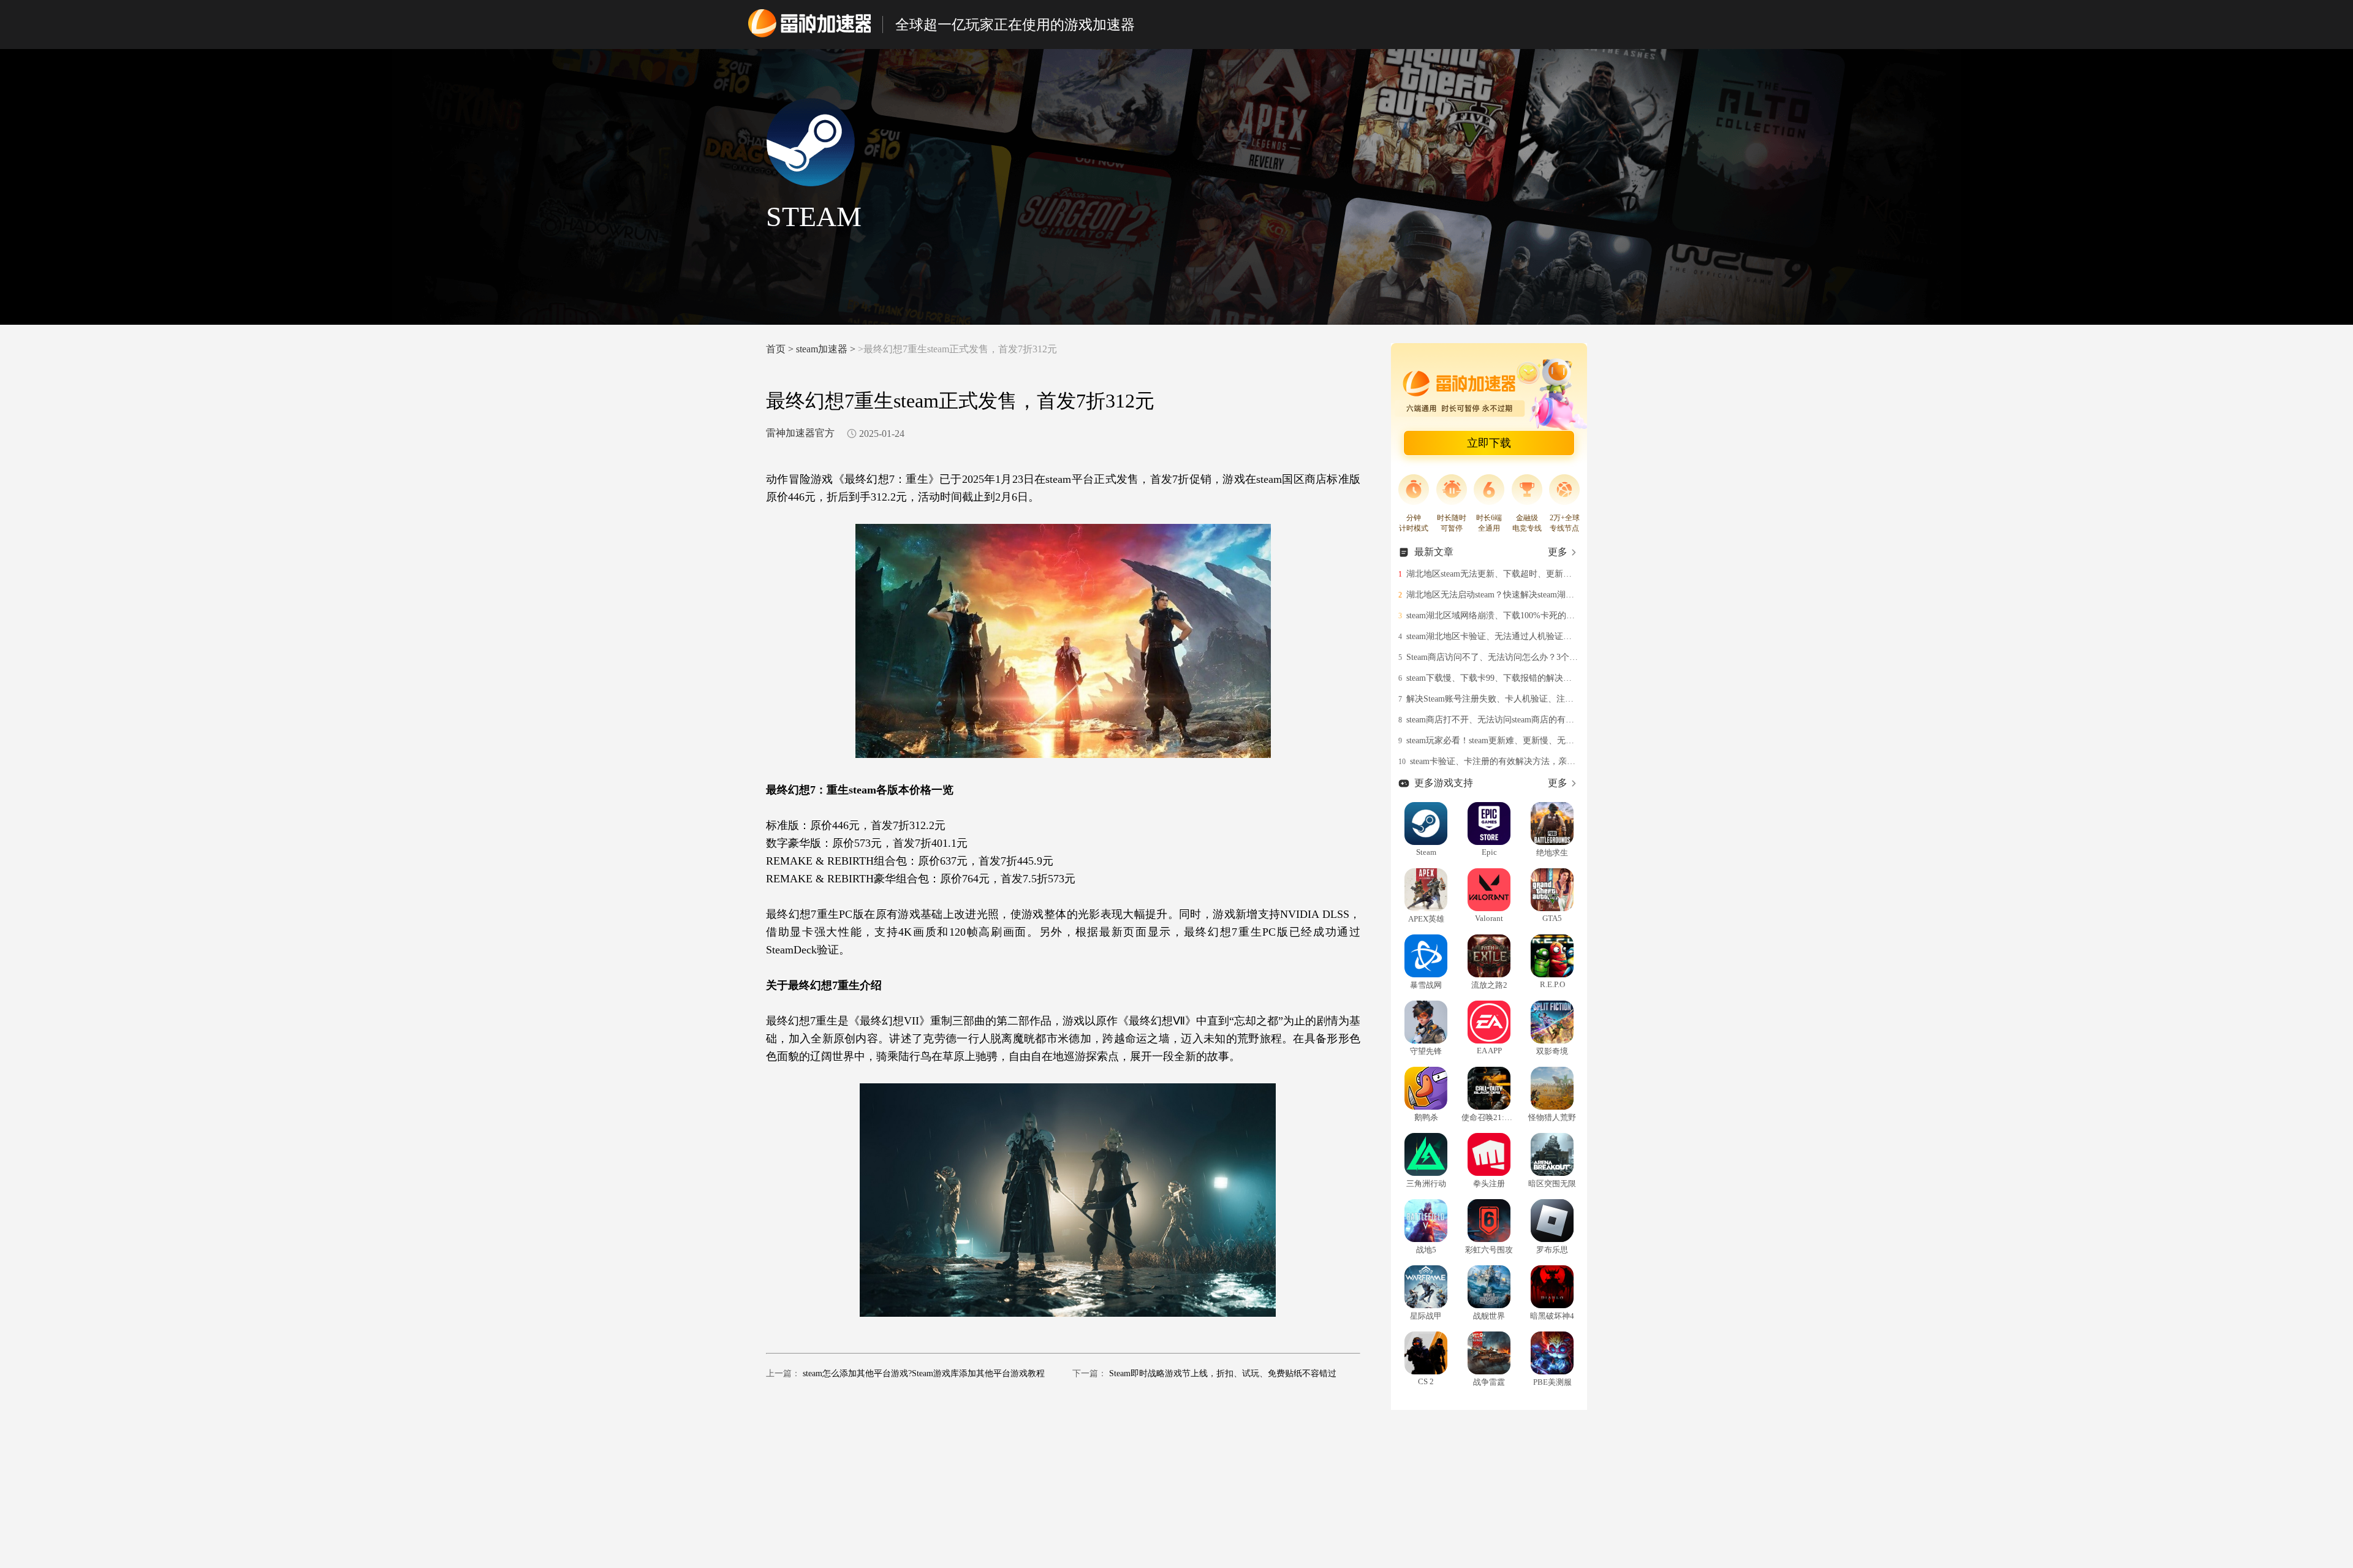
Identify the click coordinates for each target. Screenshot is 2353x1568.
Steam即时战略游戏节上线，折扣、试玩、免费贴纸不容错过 (1223, 1373)
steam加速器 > (827, 349)
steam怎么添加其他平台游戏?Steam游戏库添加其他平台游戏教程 (924, 1373)
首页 (776, 349)
